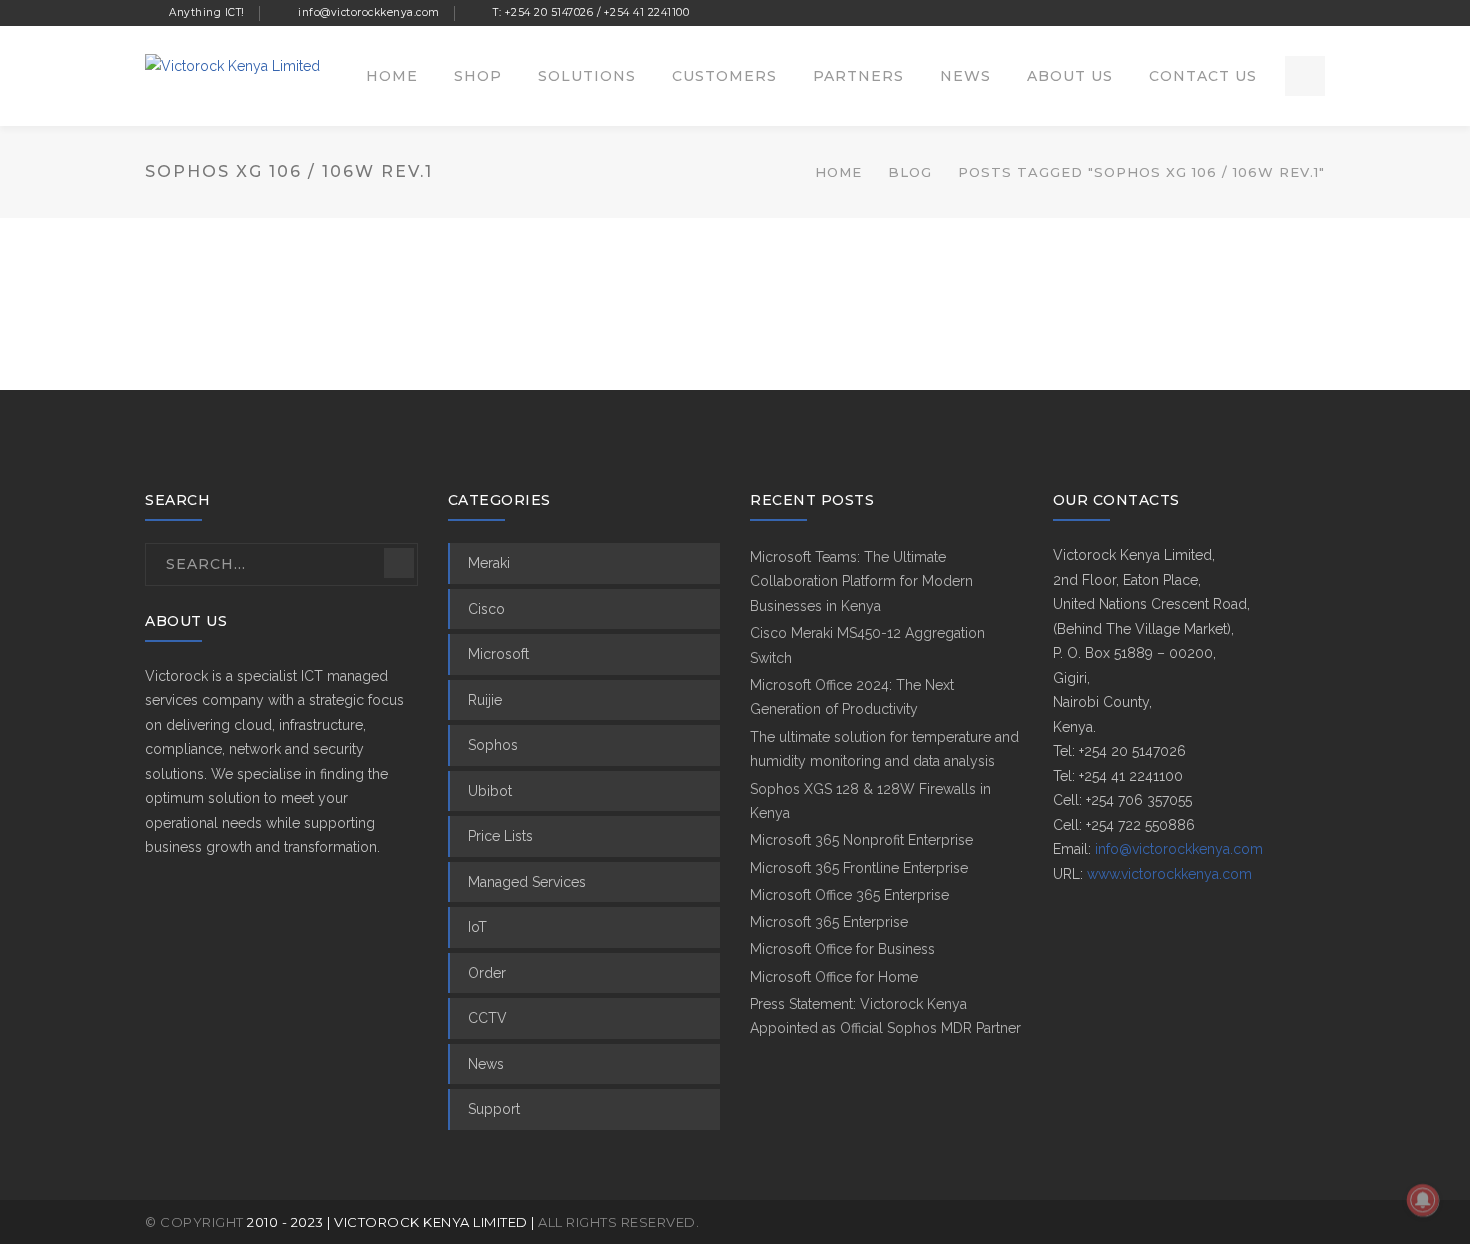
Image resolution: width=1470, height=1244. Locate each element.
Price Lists (500, 836)
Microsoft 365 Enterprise (829, 922)
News (486, 1064)
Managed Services (527, 882)
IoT (477, 927)
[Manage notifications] (1423, 1200)
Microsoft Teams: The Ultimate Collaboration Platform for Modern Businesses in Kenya (861, 581)
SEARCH (399, 563)
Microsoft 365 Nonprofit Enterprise (861, 840)
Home (838, 172)
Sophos (493, 745)
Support (494, 1109)
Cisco (486, 609)
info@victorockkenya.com (1179, 849)
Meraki (489, 563)
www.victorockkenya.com (1169, 874)
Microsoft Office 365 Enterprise (849, 895)
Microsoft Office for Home (834, 977)
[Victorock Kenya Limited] (232, 65)
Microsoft (498, 654)
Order (487, 973)
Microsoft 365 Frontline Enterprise (859, 868)
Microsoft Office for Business (842, 949)
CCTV (487, 1018)
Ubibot (490, 791)
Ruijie (485, 700)
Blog (910, 172)
